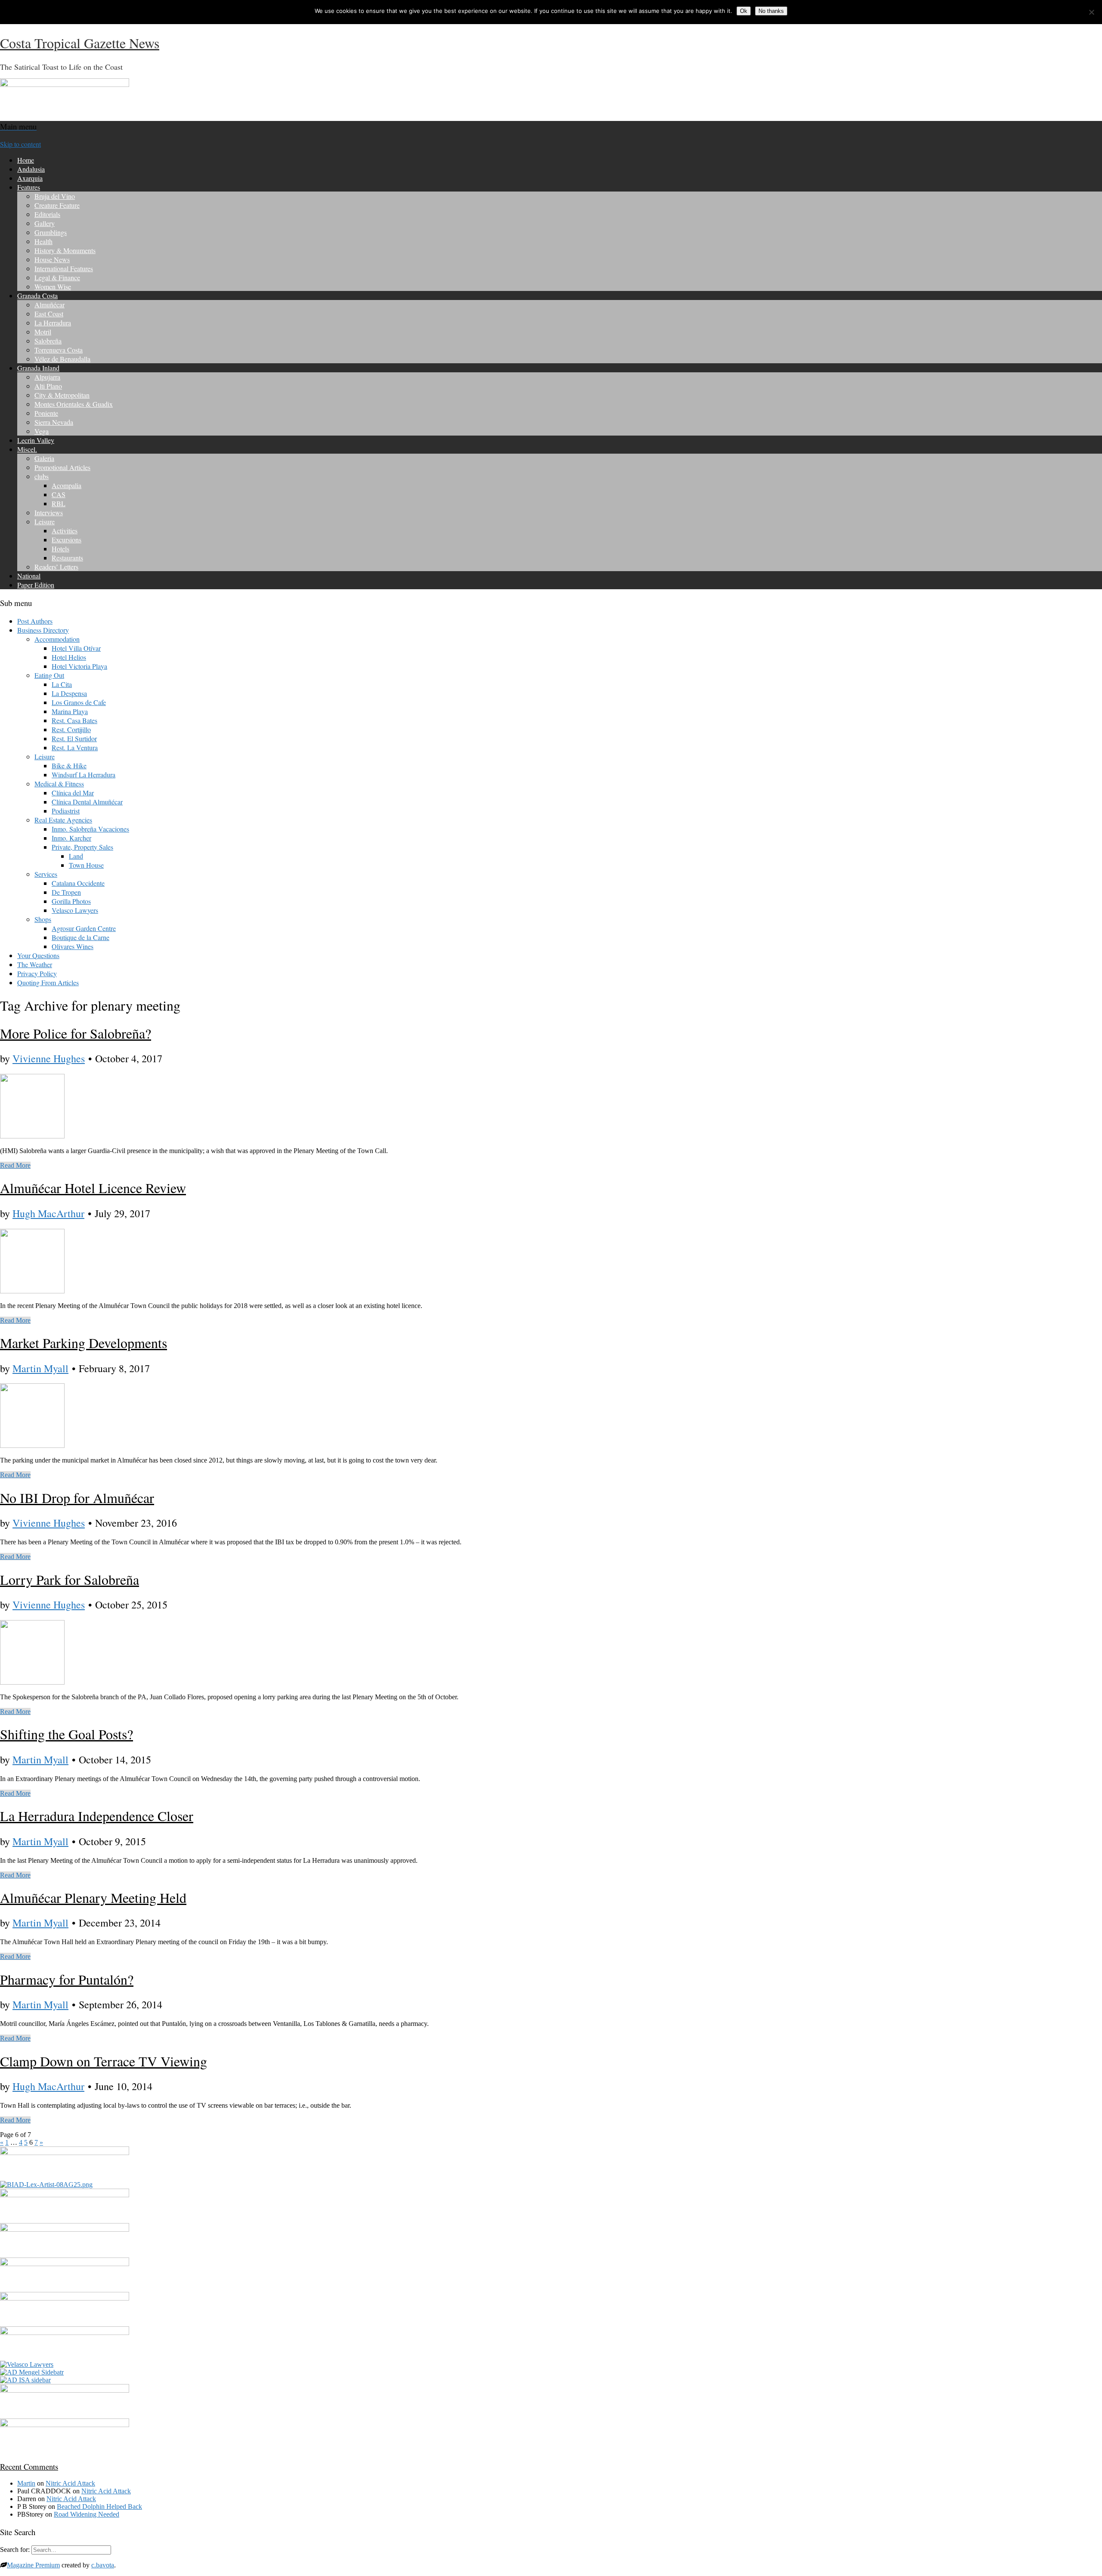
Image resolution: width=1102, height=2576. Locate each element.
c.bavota (103, 2565)
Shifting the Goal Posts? (67, 1734)
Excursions (67, 540)
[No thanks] (1091, 12)
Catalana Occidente (78, 883)
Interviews (49, 512)
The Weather (35, 964)
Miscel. (27, 449)
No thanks (771, 11)
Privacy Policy (37, 973)
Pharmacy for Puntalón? (67, 1979)
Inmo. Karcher (71, 838)
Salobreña (48, 341)
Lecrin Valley (36, 440)
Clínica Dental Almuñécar (87, 802)
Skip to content (20, 144)
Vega (42, 431)
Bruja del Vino (55, 196)
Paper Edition (36, 585)
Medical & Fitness (59, 784)
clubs (42, 476)
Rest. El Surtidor (74, 738)
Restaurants (67, 558)
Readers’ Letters (56, 567)
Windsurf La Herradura (84, 775)
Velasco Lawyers (75, 910)
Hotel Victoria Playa (79, 666)
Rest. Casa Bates (74, 720)
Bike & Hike (69, 765)
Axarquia (30, 178)
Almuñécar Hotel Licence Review (93, 1188)
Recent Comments (29, 2466)
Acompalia (67, 485)
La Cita (62, 684)
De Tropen (66, 892)
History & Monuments (65, 250)
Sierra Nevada (54, 422)
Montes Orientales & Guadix (74, 404)
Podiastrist (66, 811)
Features (29, 187)
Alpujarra (47, 377)
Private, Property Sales (82, 847)
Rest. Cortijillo (71, 729)
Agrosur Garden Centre (84, 928)
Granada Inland (38, 368)
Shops (43, 919)
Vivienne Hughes (49, 1058)
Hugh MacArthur (48, 1213)
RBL (59, 503)
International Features (64, 268)
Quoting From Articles (48, 982)
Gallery (45, 223)
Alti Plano (48, 386)
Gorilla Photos (71, 901)
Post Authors (35, 621)
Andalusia (31, 169)
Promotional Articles (62, 467)
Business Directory (43, 630)
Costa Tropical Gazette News (80, 43)
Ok (744, 11)
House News (52, 259)
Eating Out (49, 675)
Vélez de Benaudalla (62, 359)
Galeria (44, 458)
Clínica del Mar (73, 793)
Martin (26, 2483)
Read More (15, 1165)
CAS (59, 494)
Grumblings (51, 232)
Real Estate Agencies (63, 820)
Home (26, 160)
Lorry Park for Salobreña (70, 1579)
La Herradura (53, 323)
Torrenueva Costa (59, 350)
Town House (86, 865)
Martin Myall (40, 1368)
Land (76, 856)
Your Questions (38, 955)
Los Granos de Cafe (79, 702)
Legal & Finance (57, 277)
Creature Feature (57, 205)
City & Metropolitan (62, 395)
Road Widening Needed (87, 2514)
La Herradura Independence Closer (97, 1816)
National (29, 576)
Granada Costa (37, 295)
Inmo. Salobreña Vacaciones (90, 829)
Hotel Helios (69, 657)
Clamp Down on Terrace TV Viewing (104, 2061)
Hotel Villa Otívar (76, 648)
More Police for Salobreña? (76, 1033)
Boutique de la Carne (80, 937)
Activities (65, 530)
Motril (43, 332)
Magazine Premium (33, 2565)
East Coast (49, 314)
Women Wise (53, 286)
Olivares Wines (73, 946)
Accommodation (57, 639)
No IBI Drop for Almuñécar (77, 1498)
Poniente (46, 413)
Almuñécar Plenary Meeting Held (93, 1897)
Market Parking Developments (84, 1343)
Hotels (60, 549)
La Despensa (69, 693)
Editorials (47, 214)
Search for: (15, 2550)
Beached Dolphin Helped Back (99, 2506)
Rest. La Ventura (75, 747)
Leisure (45, 521)
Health (43, 241)
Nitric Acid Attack (70, 2483)
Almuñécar (50, 305)
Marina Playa (70, 711)
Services (46, 874)
